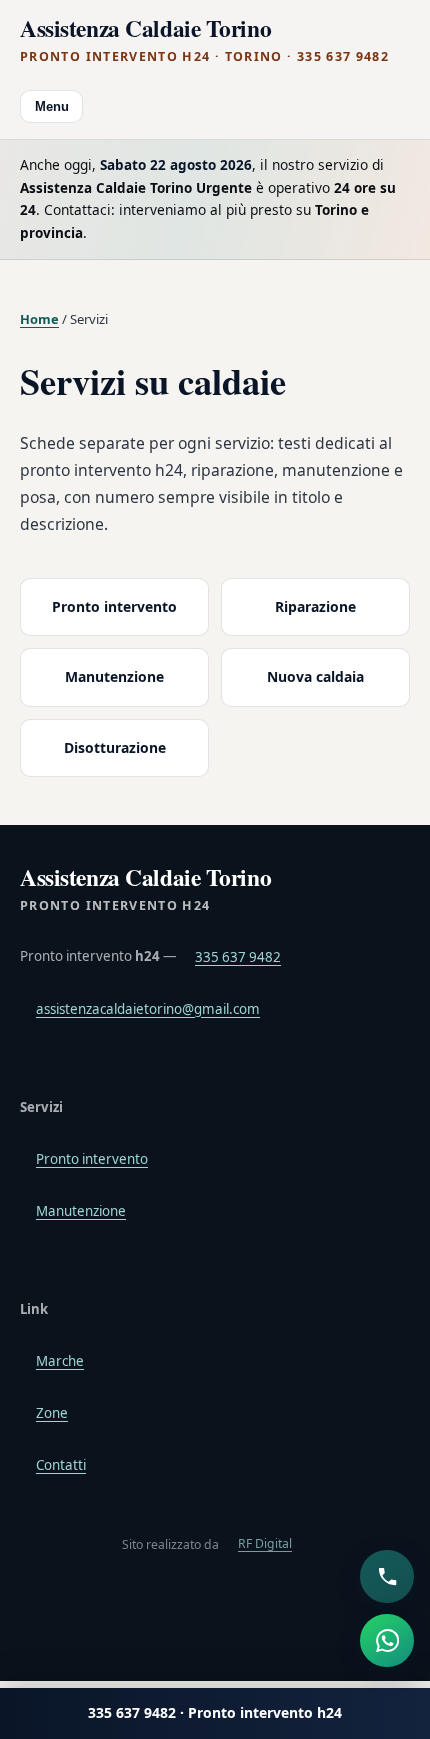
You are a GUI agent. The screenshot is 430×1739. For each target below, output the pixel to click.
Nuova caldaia (315, 676)
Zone (52, 1413)
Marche (60, 1361)
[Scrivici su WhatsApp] (387, 1641)
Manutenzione (114, 676)
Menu (52, 106)
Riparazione (315, 606)
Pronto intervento (114, 606)
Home (39, 319)
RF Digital (265, 1543)
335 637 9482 (238, 957)
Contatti (61, 1465)
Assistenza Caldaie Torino (204, 40)
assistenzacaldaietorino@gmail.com (148, 1009)
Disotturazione (115, 747)
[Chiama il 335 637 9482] (387, 1577)
